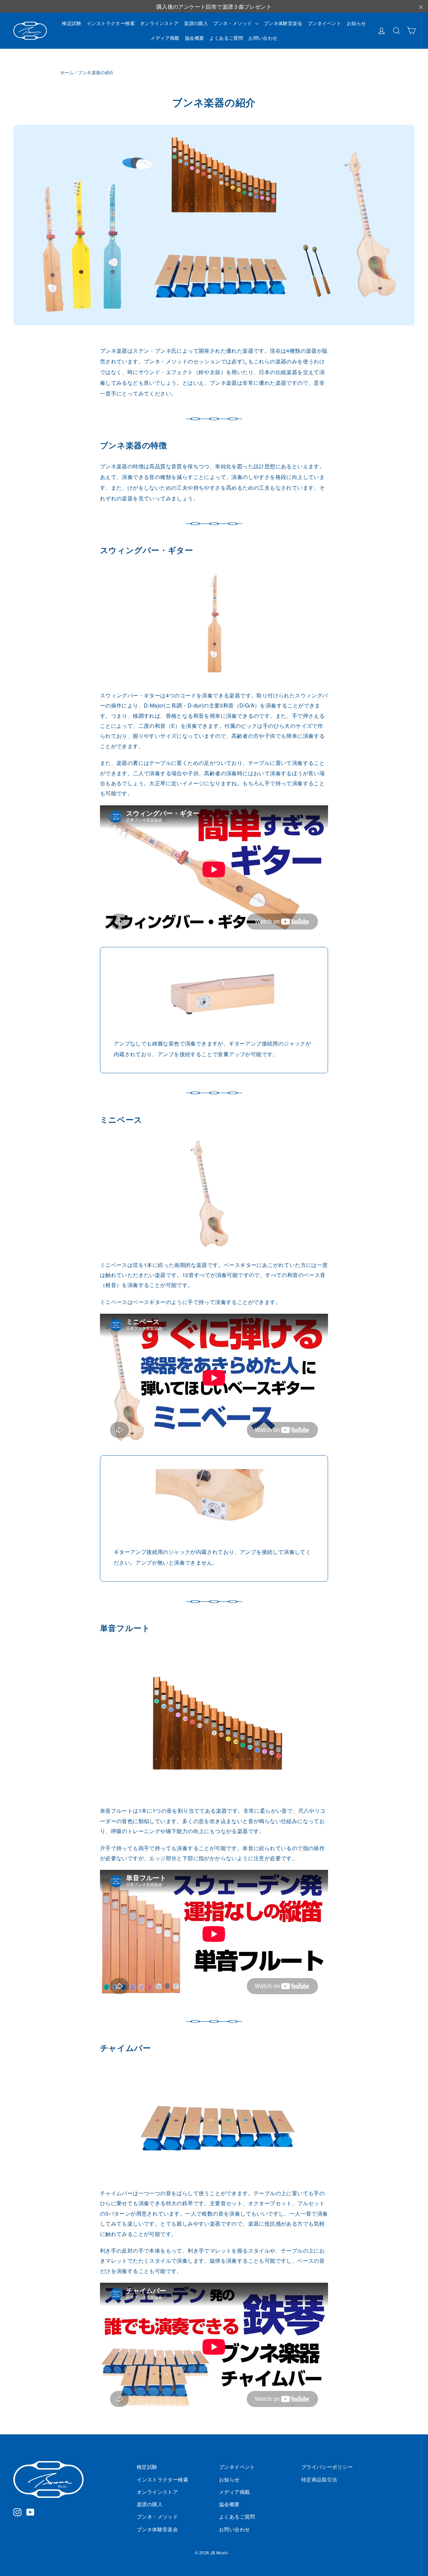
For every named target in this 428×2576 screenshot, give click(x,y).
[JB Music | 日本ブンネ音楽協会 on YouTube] (30, 2512)
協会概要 (195, 38)
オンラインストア (159, 23)
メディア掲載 (165, 38)
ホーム (67, 72)
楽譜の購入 (196, 23)
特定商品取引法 (319, 2479)
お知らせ (356, 23)
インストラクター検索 (111, 23)
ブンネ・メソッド (233, 23)
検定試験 (72, 23)
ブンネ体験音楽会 (283, 23)
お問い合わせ (263, 38)
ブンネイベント (325, 23)
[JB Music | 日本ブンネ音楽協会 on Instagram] (17, 2512)
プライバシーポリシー (327, 2467)
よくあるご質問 (226, 38)
